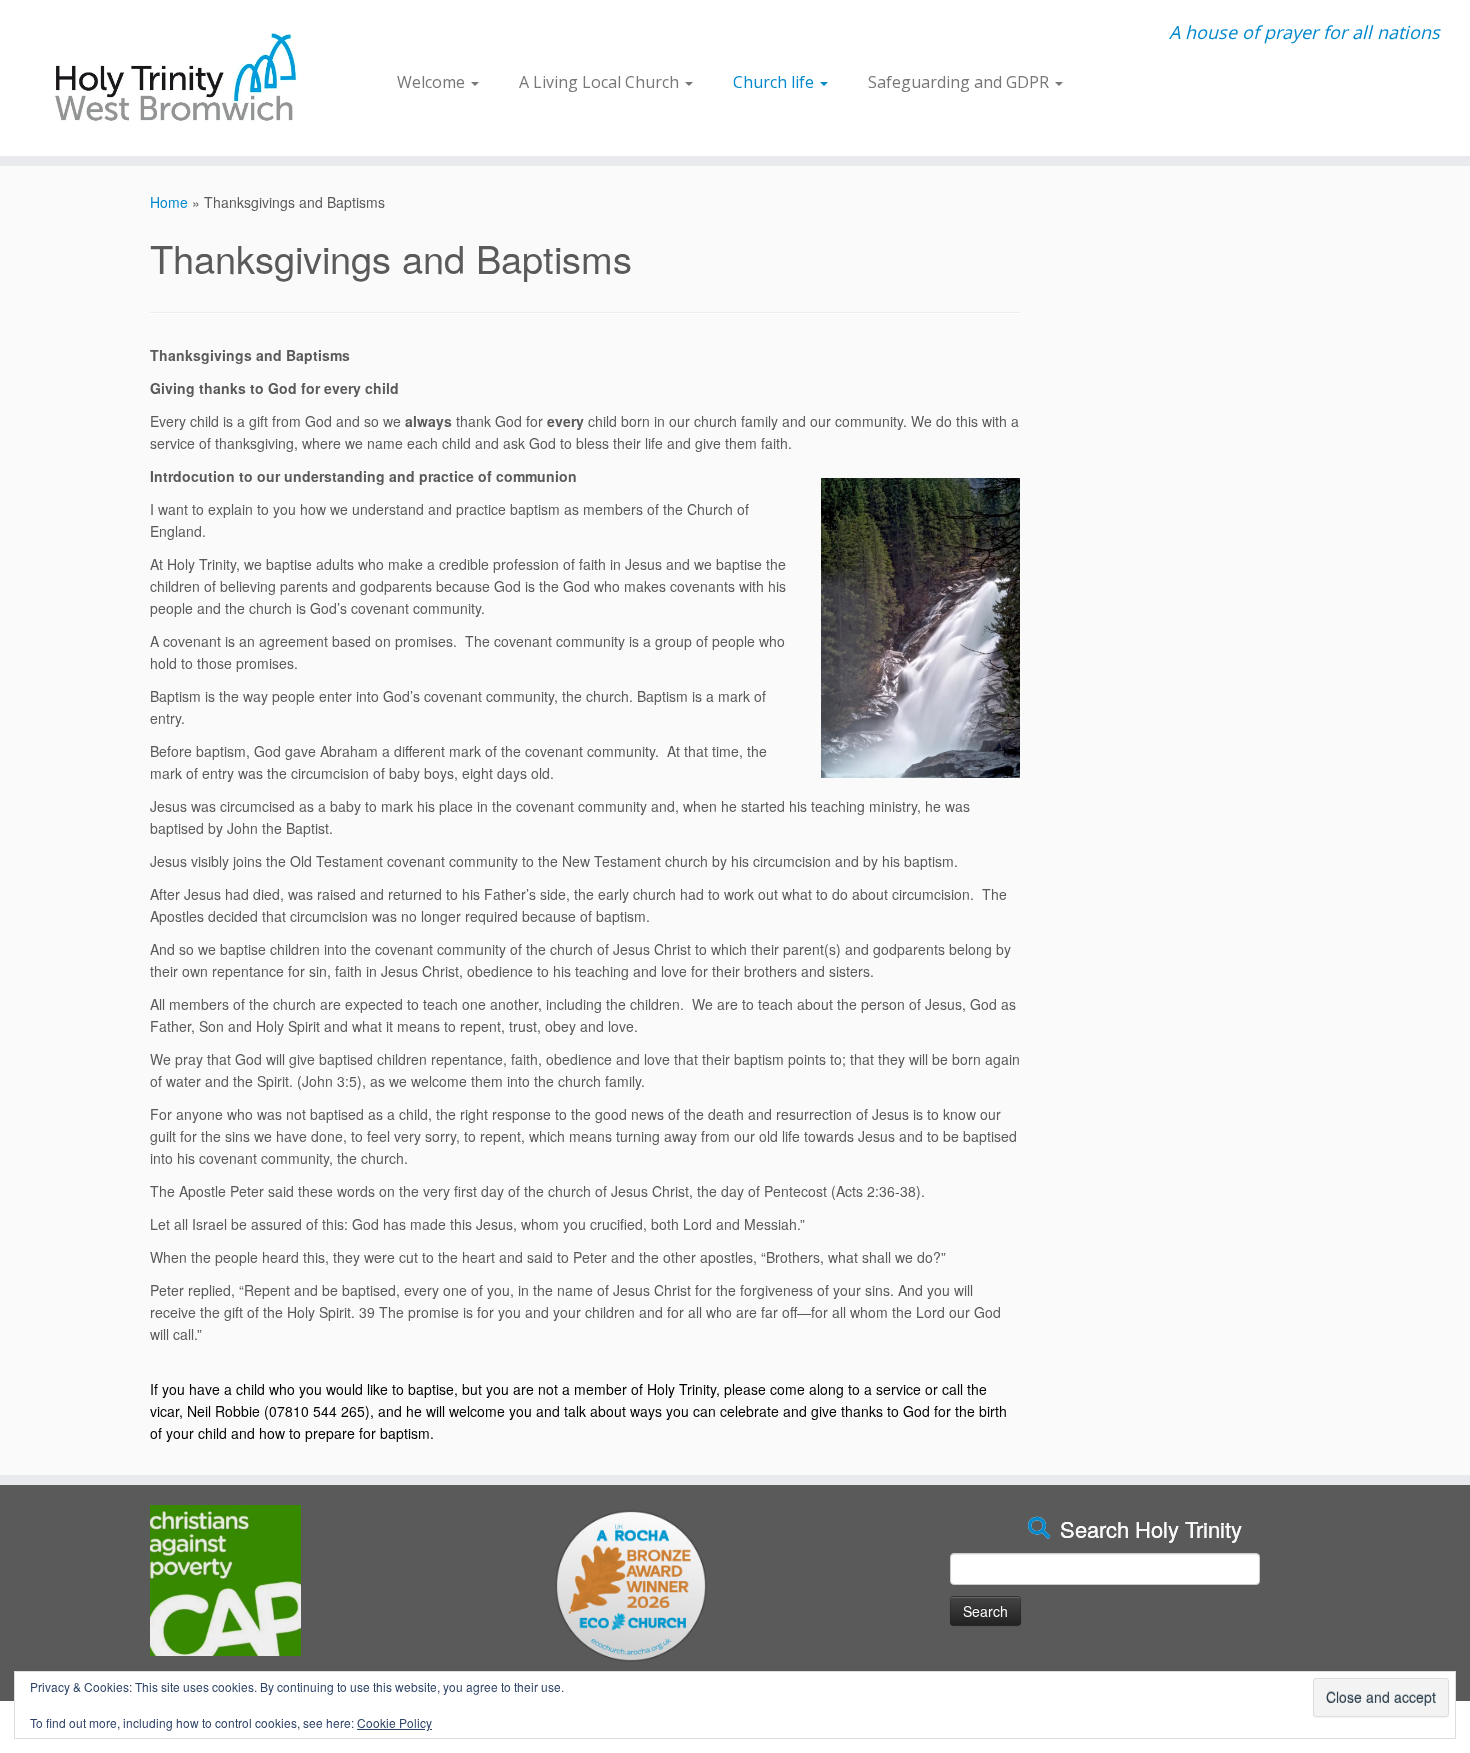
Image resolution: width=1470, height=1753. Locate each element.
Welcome (433, 82)
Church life (775, 82)
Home (169, 202)
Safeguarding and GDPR (960, 82)
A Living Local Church (601, 82)
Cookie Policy (394, 1722)
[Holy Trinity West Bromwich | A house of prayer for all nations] (169, 78)
